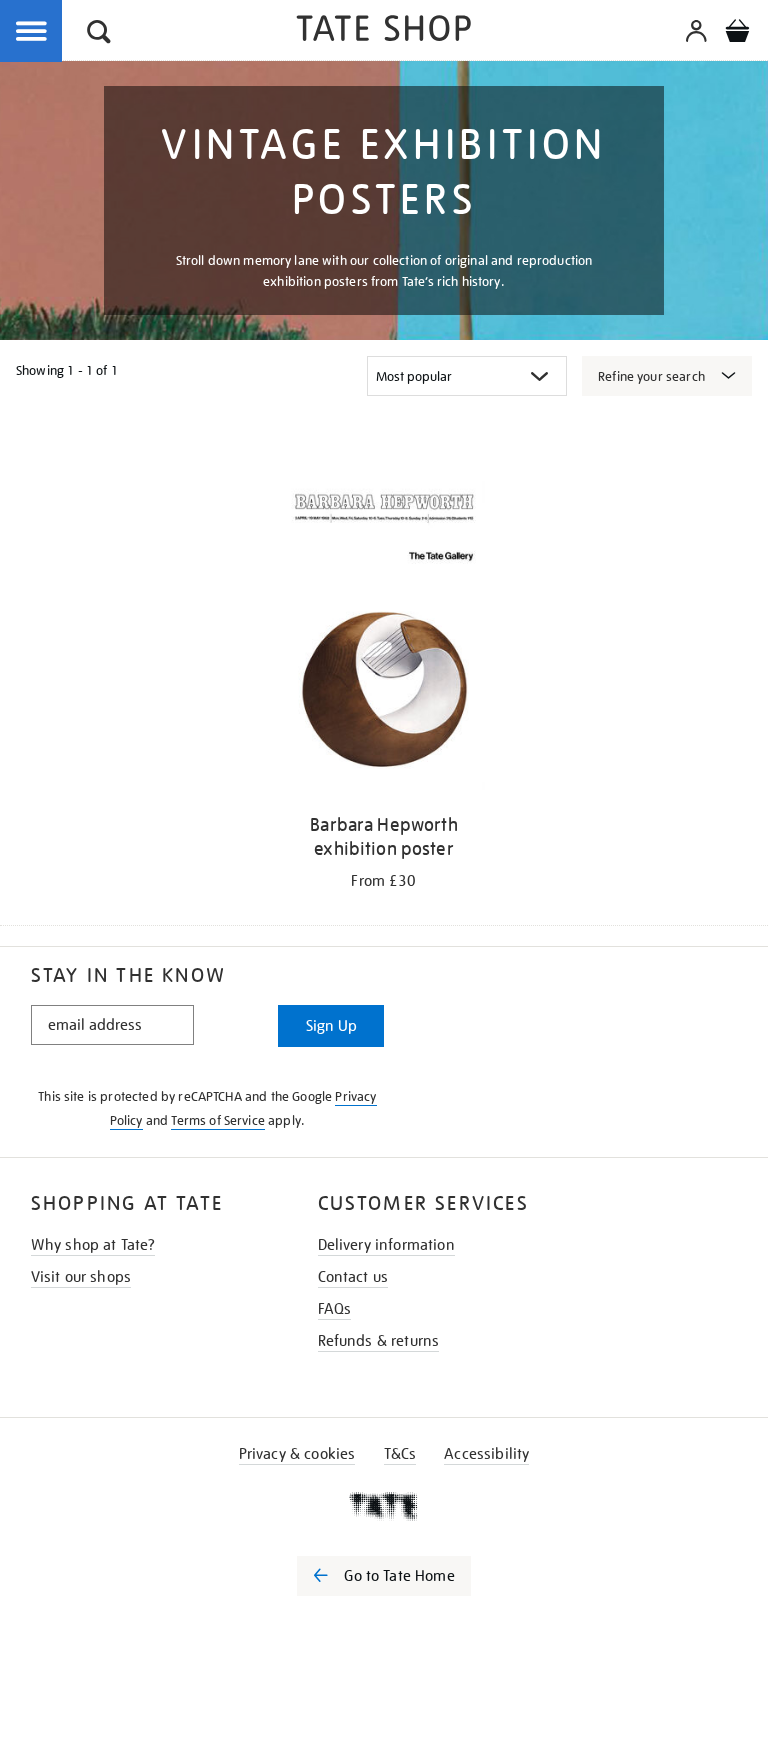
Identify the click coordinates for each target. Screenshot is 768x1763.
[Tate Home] (384, 1506)
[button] (99, 34)
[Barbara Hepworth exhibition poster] (384, 639)
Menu (32, 32)
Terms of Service (218, 1120)
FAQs (335, 1309)
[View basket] (737, 34)
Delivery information (386, 1245)
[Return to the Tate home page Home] (384, 31)
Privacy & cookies (297, 1454)
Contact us (353, 1277)
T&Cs (400, 1454)
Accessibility (486, 1454)
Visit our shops (81, 1277)
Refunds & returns (379, 1341)
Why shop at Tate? (93, 1245)
